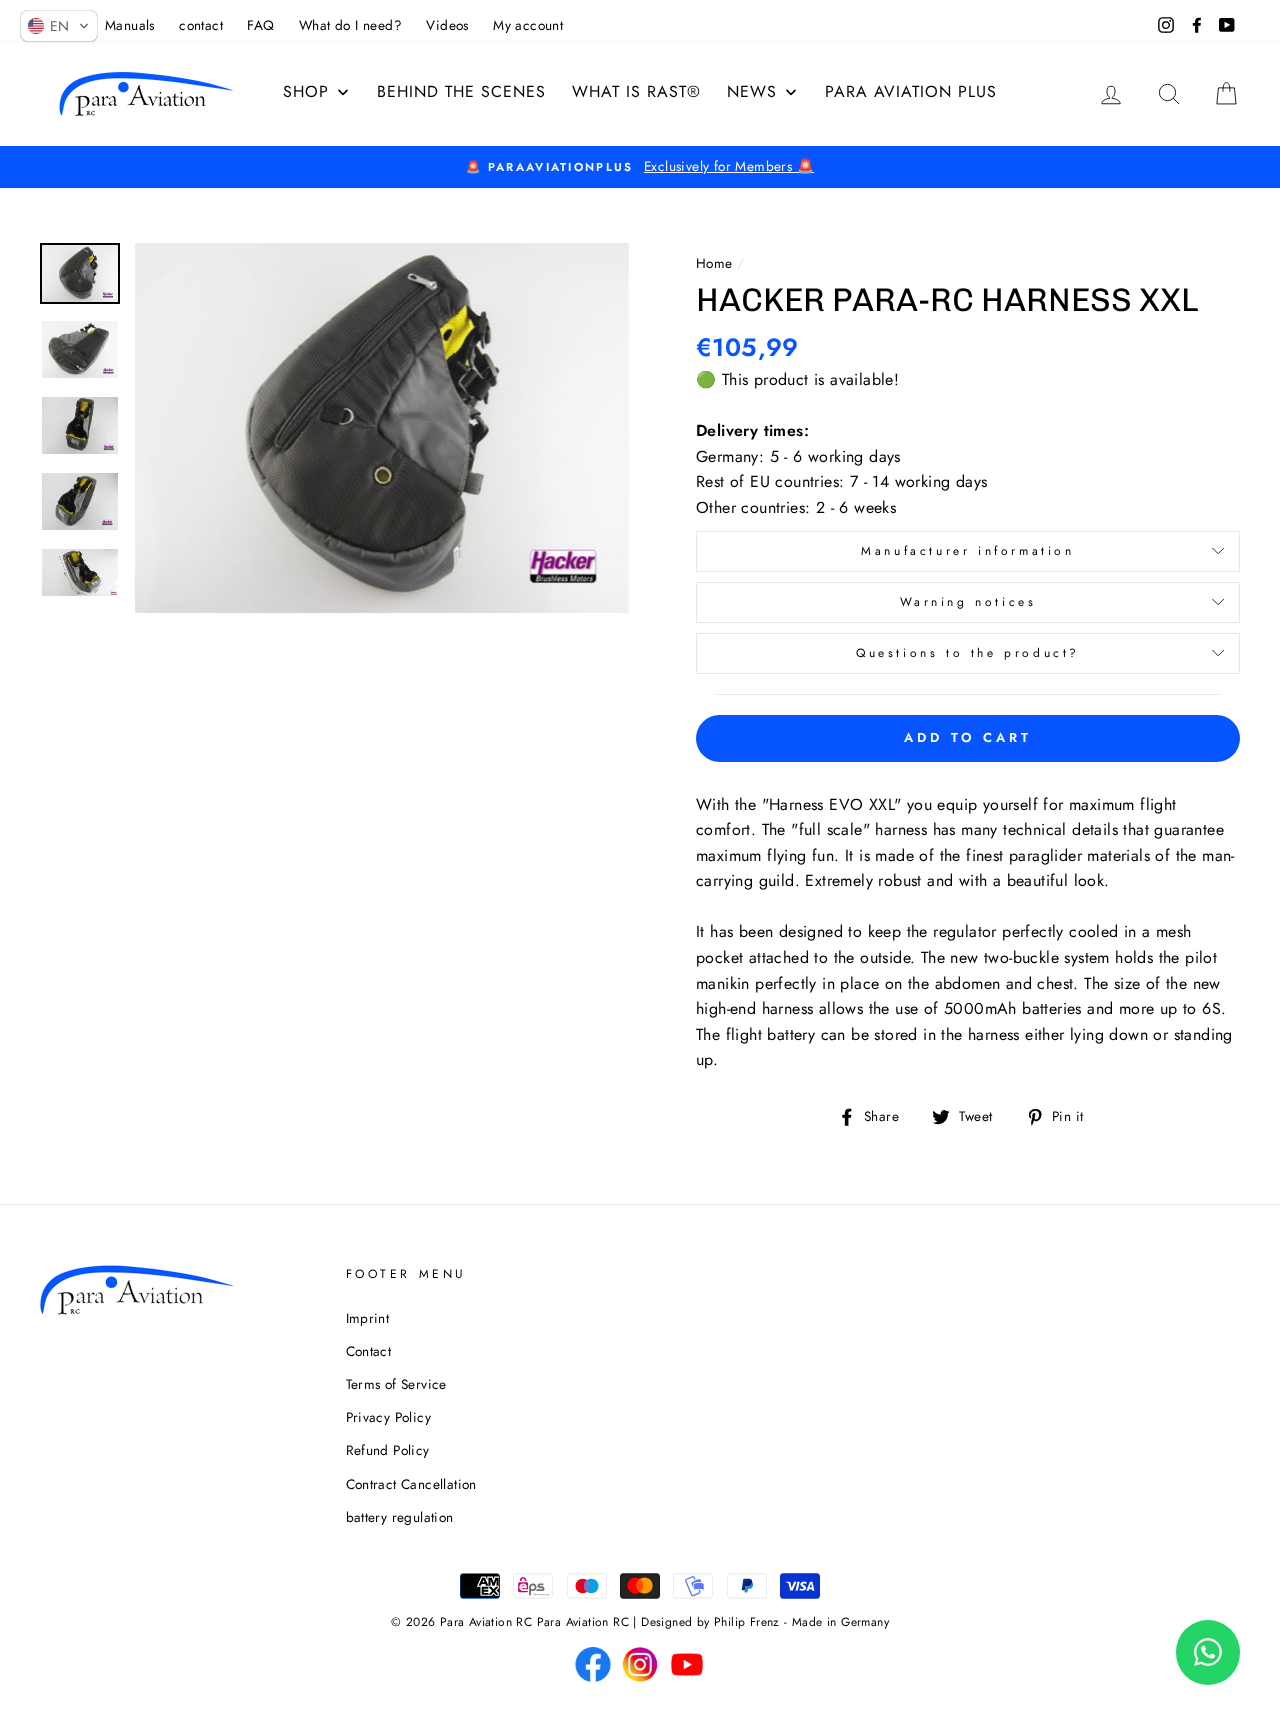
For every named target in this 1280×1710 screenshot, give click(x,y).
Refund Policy (388, 1450)
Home (714, 263)
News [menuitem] (752, 91)
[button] (59, 26)
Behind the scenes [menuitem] (461, 91)
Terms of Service (396, 1384)
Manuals (130, 25)
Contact (369, 1351)
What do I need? (350, 25)
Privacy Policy (389, 1417)
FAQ (260, 25)
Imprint (368, 1318)
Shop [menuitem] (306, 91)
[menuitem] (636, 92)
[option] (640, 167)
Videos (447, 25)
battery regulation (400, 1517)
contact (201, 25)
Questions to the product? (968, 653)
